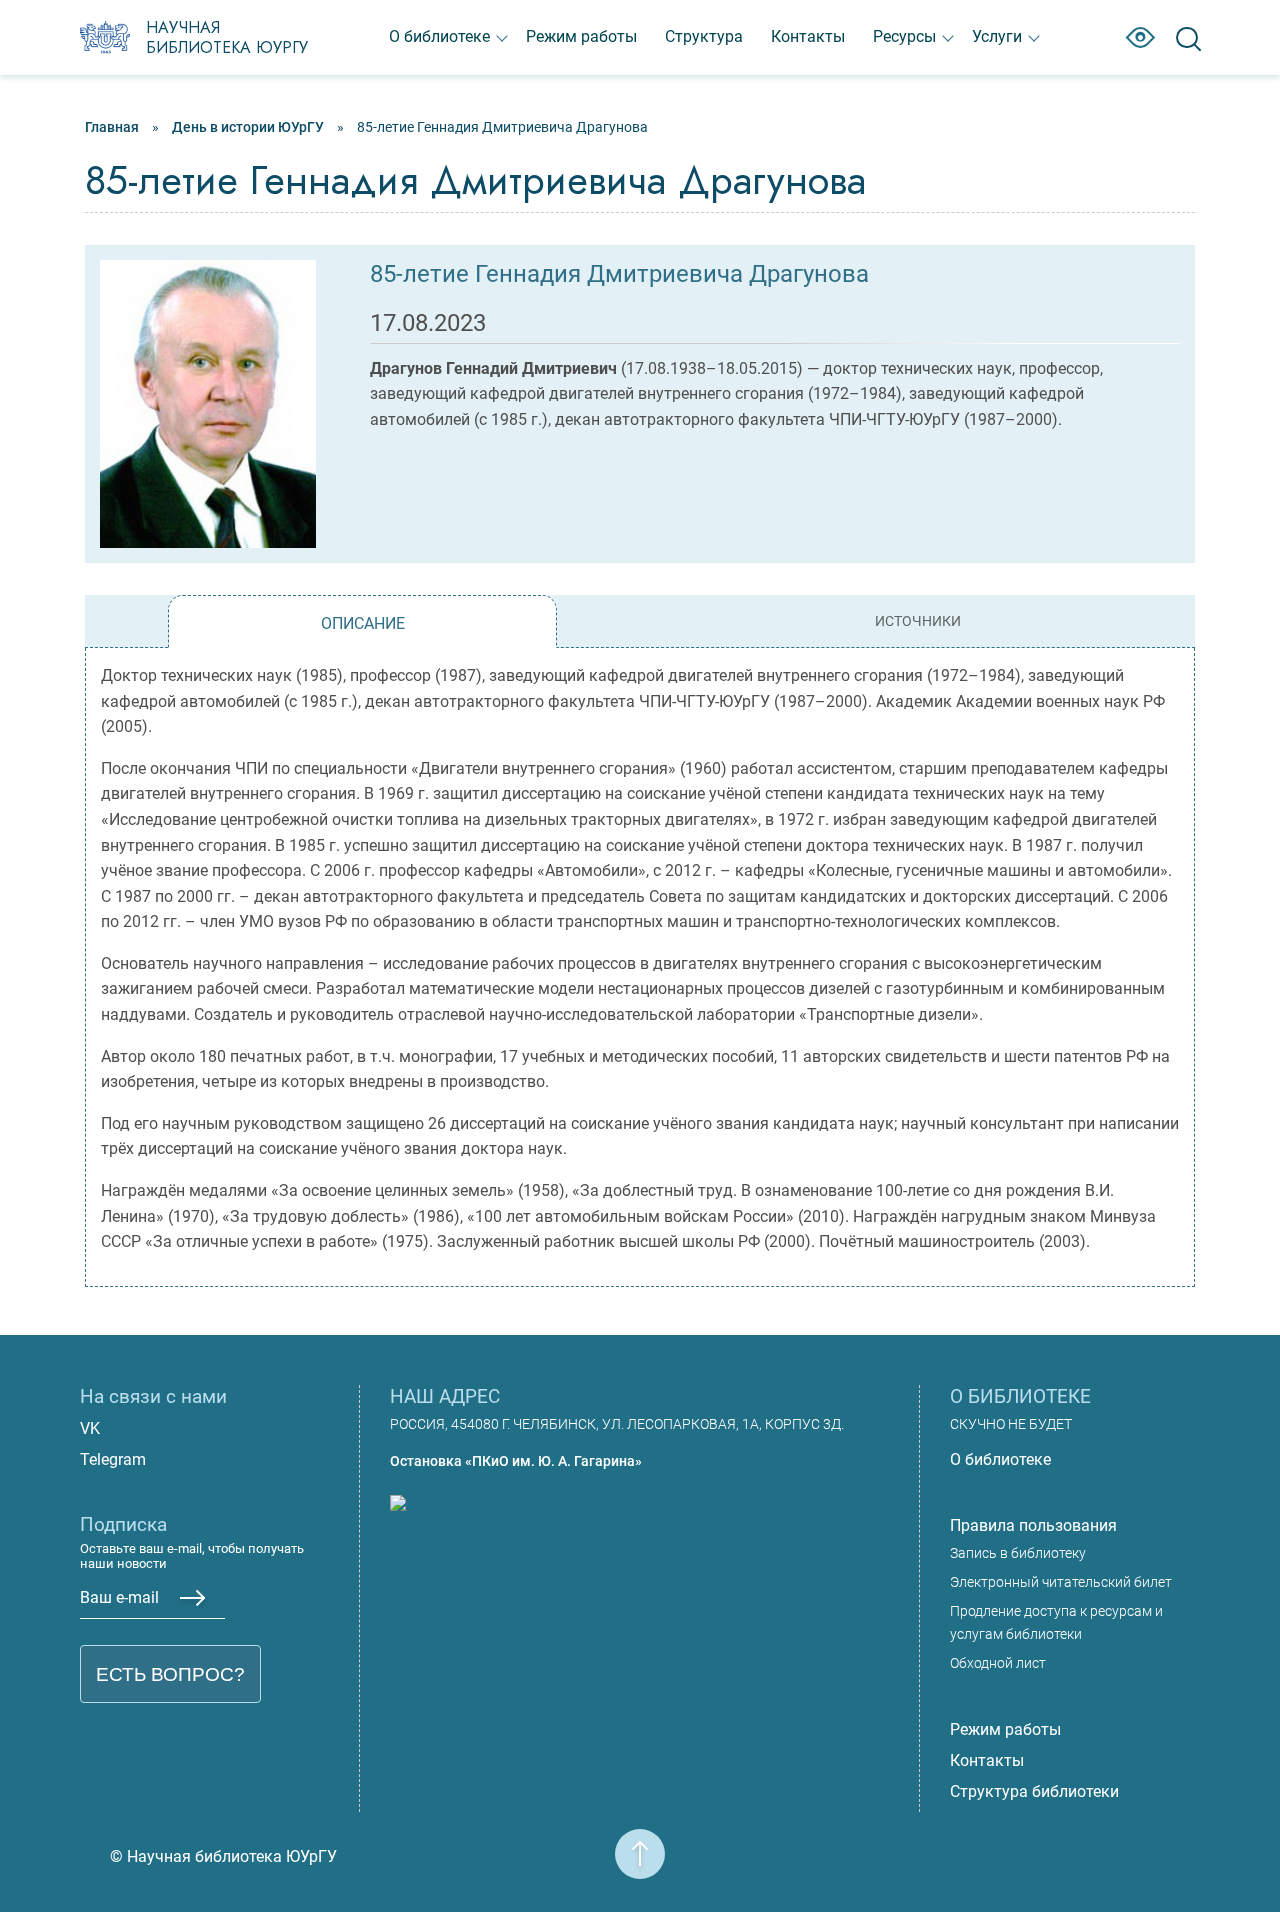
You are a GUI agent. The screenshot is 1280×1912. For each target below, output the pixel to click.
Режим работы (581, 36)
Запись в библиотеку (1018, 1553)
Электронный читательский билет (1061, 1582)
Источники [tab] (918, 621)
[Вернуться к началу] (640, 1841)
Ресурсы (904, 36)
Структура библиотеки (1034, 1791)
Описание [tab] (363, 623)
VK (90, 1428)
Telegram (113, 1459)
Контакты (808, 36)
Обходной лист (998, 1663)
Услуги (997, 36)
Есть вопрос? (170, 1674)
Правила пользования (1033, 1525)
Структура (704, 36)
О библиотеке (439, 36)
